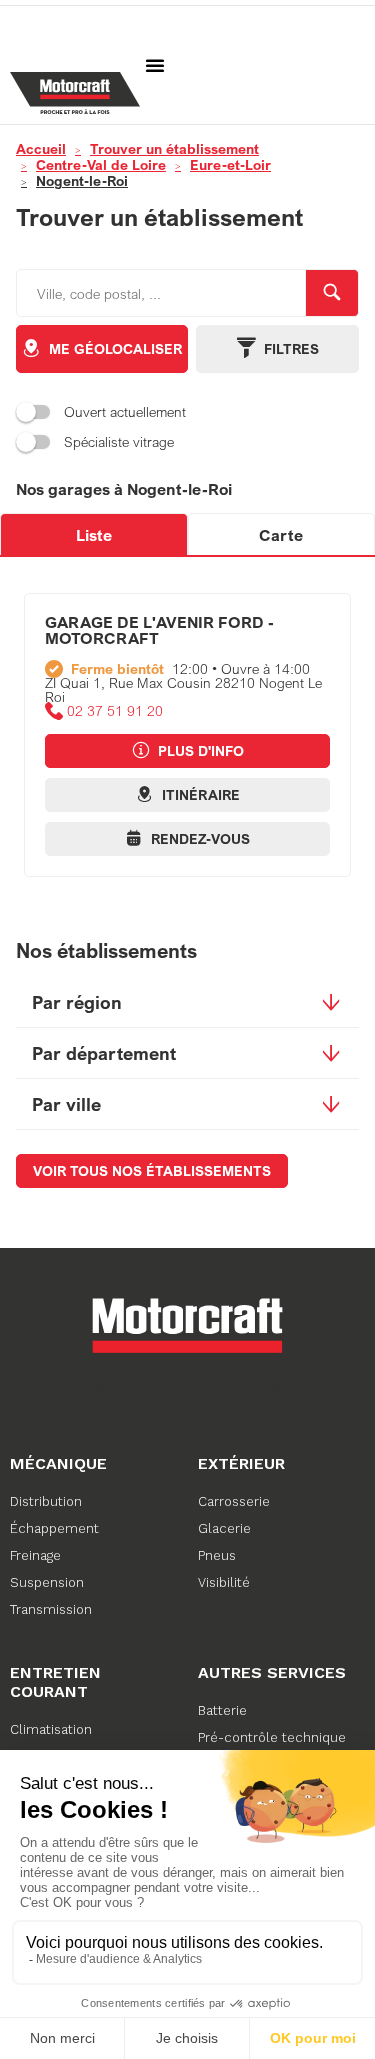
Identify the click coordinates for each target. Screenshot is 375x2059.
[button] (155, 65)
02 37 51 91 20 (115, 711)
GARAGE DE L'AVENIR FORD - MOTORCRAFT (159, 630)
